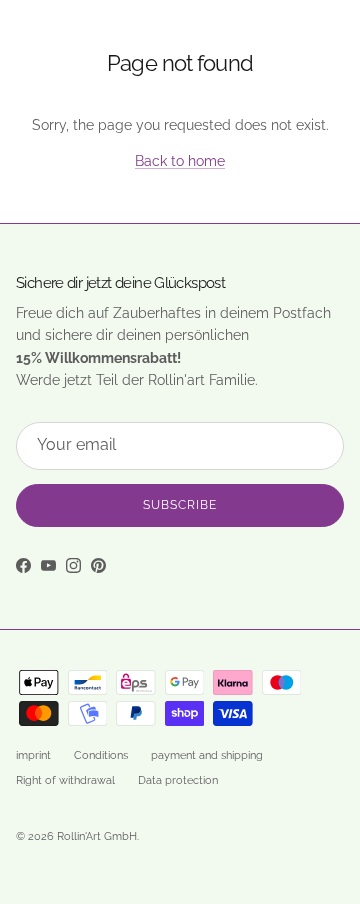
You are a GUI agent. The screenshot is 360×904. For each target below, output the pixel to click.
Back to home (180, 161)
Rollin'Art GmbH (97, 836)
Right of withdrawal (65, 780)
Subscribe (180, 505)
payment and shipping (207, 755)
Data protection (178, 780)
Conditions (101, 755)
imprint (33, 755)
